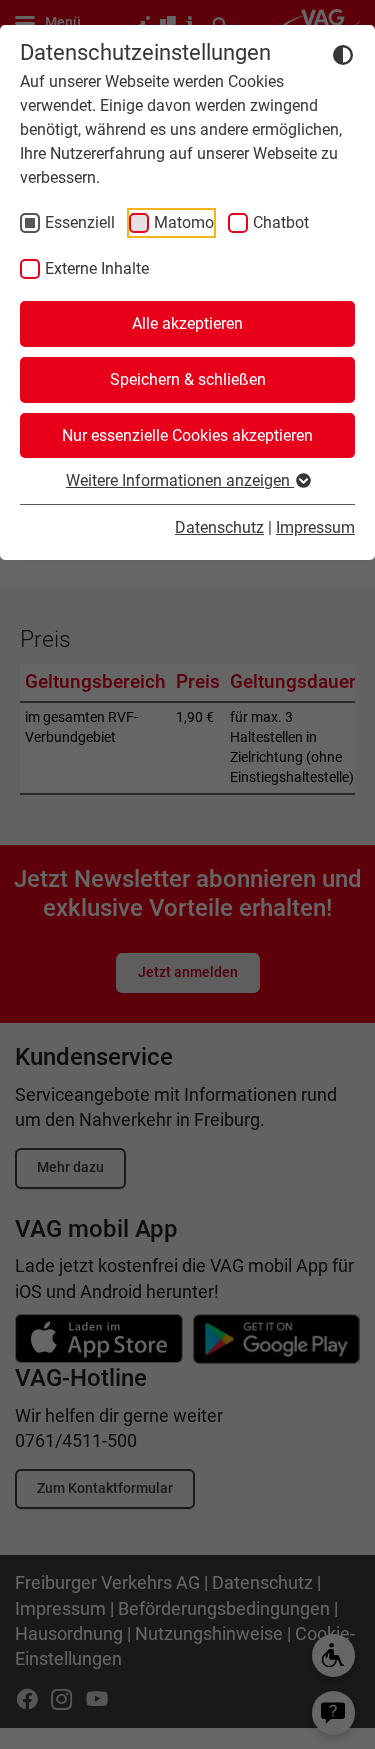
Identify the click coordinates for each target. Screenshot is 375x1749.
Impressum (315, 527)
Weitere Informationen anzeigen (180, 480)
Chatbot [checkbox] (281, 222)
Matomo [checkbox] (184, 222)
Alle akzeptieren (187, 323)
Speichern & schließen (188, 379)
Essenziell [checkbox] (80, 222)
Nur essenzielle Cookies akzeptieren (187, 435)
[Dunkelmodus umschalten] (343, 54)
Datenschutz (219, 527)
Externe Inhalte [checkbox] (97, 268)
